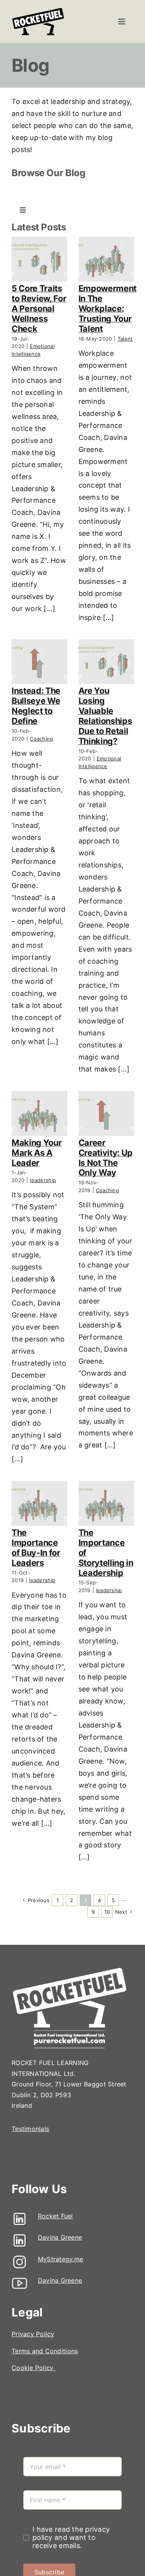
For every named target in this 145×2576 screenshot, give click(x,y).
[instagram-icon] (20, 2257)
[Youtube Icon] (20, 2279)
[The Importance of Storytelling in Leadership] (106, 1503)
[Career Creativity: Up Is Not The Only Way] (106, 1113)
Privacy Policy (33, 2334)
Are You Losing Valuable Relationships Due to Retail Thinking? (105, 716)
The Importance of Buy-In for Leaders (36, 1548)
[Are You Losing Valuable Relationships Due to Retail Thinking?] (106, 662)
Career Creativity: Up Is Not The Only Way (106, 1158)
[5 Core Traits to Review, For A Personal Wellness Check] (39, 259)
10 (107, 1912)
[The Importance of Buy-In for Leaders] (39, 1503)
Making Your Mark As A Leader (37, 1153)
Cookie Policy (34, 2368)
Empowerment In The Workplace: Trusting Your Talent (107, 308)
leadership (43, 1180)
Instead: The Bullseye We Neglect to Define (36, 706)
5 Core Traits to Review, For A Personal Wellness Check (39, 308)
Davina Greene (60, 2237)
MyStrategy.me (61, 2259)
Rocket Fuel (55, 2216)
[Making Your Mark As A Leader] (39, 1113)
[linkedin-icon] (20, 2214)
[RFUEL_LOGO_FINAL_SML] (38, 10)
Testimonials (30, 2129)
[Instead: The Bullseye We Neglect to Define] (39, 662)
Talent (125, 339)
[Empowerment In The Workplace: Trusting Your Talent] (106, 259)
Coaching (41, 739)
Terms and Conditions (45, 2351)
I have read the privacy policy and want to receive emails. (71, 2537)
